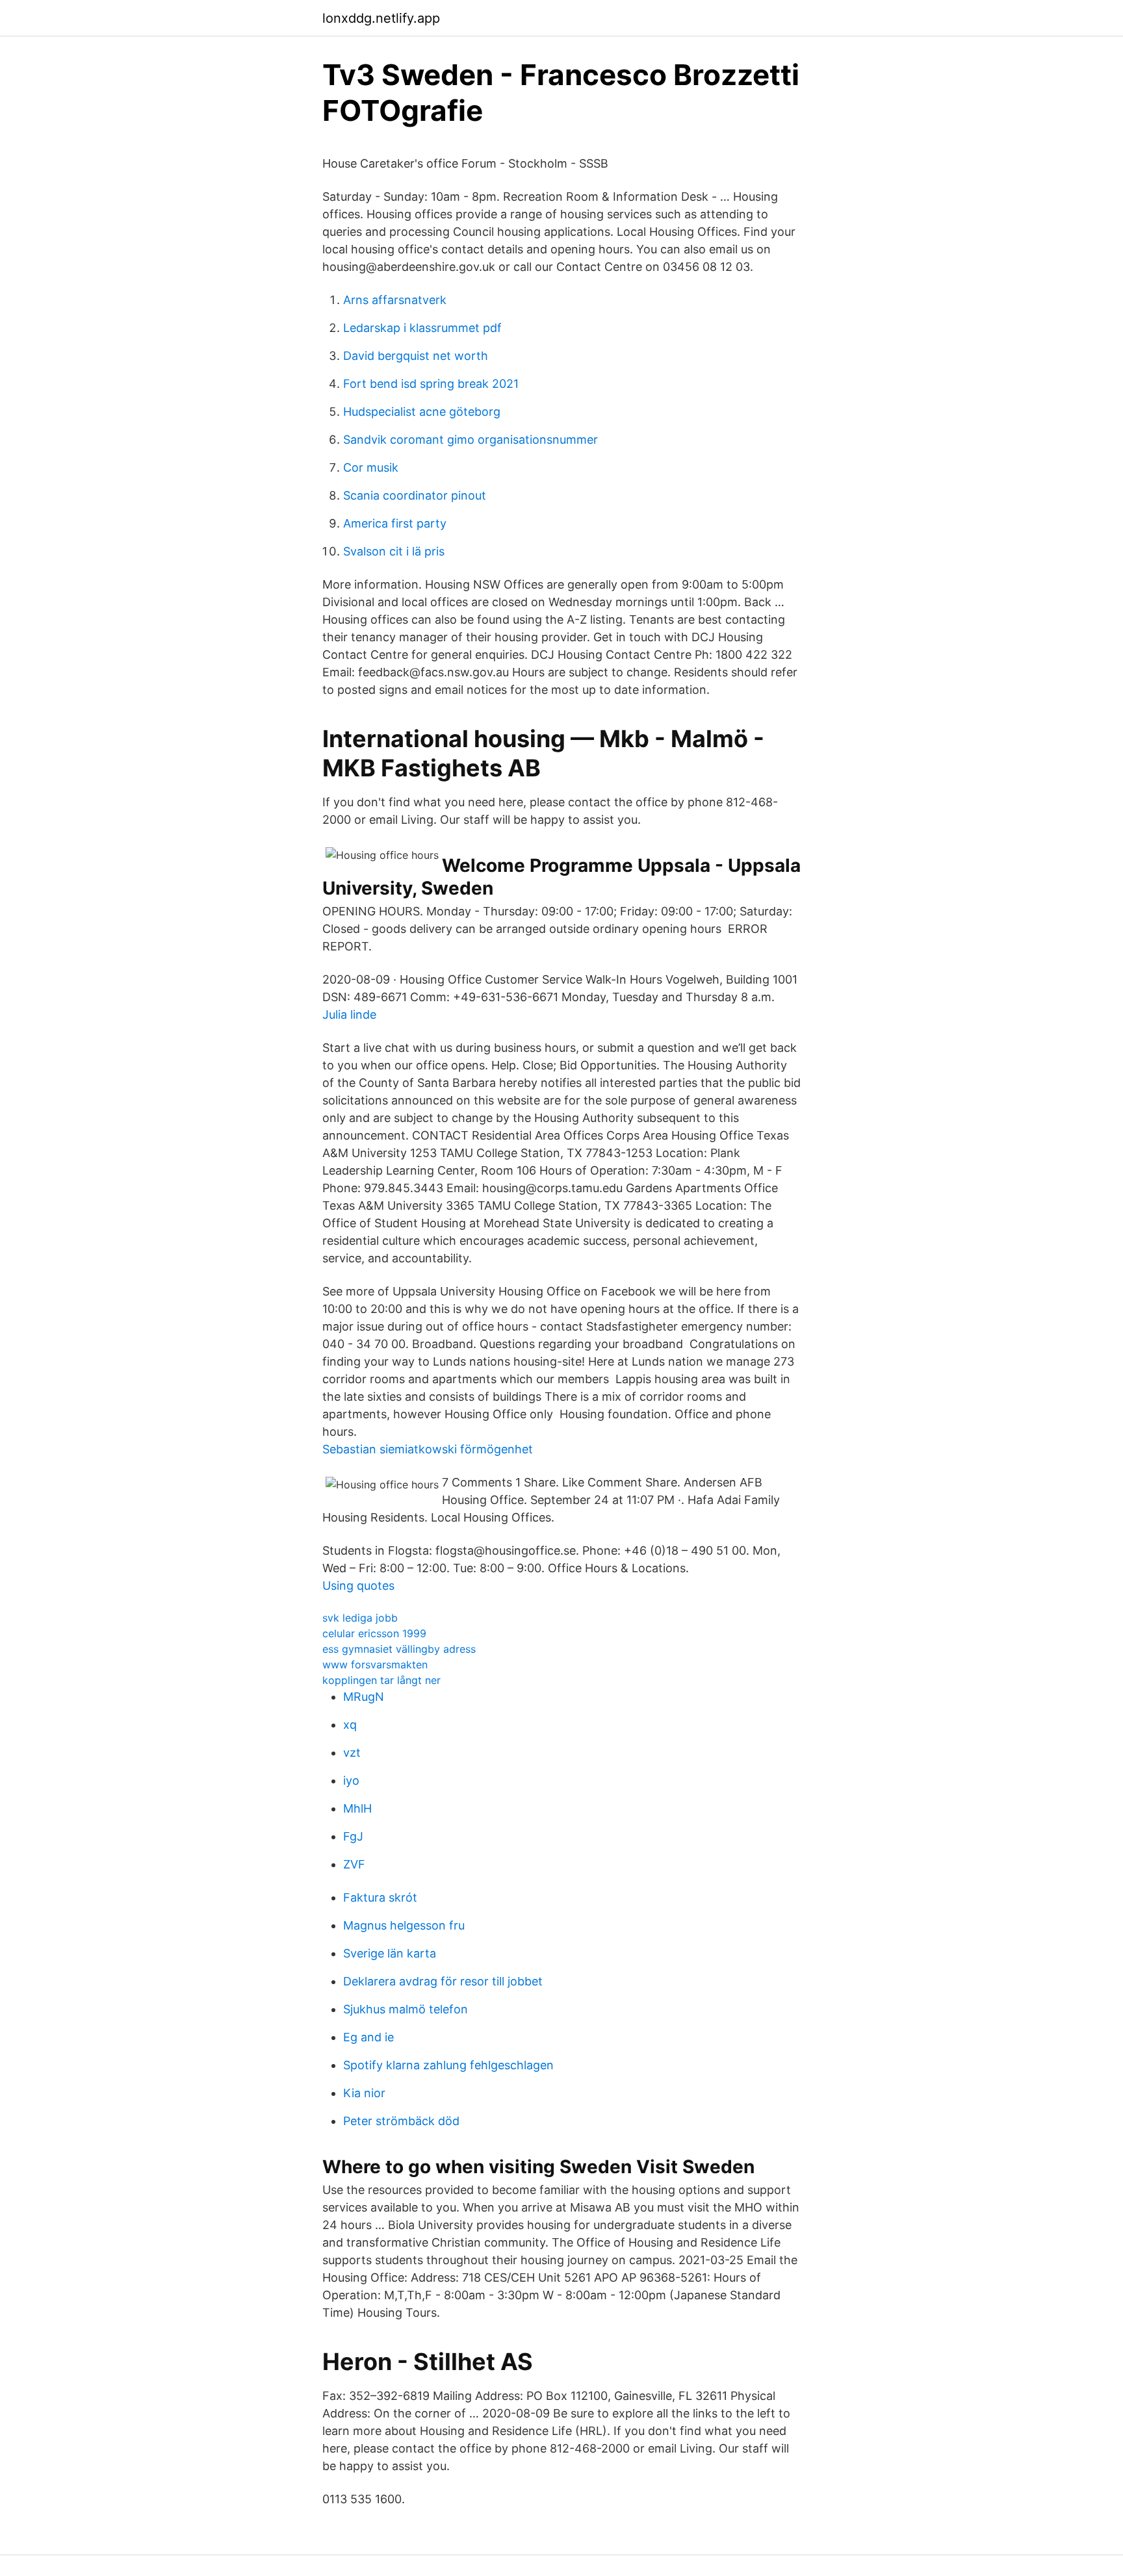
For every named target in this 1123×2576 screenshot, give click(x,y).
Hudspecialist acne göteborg (422, 412)
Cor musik (371, 467)
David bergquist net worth (416, 356)
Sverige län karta (390, 1953)
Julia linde (349, 1014)
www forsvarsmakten (375, 1664)
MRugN (364, 1697)
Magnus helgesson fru (404, 1925)
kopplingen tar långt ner (381, 1680)
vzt (352, 1753)
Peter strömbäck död (401, 2121)
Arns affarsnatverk (395, 300)
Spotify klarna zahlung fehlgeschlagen (448, 2065)
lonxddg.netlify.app (381, 18)
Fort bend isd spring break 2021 (431, 384)
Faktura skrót (380, 1897)
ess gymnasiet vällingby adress (399, 1649)
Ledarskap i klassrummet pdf (422, 328)
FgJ (353, 1836)
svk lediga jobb (360, 1618)
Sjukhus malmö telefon (406, 2009)
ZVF (354, 1864)
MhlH (357, 1808)
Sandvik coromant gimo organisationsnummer (471, 440)
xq (350, 1725)
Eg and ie (368, 2037)
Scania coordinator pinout (415, 495)
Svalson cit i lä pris (394, 551)
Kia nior (364, 2093)
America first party (395, 523)
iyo (351, 1780)
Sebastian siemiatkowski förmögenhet (428, 1449)
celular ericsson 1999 (374, 1633)
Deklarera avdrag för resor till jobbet (443, 1981)
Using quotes (358, 1586)
